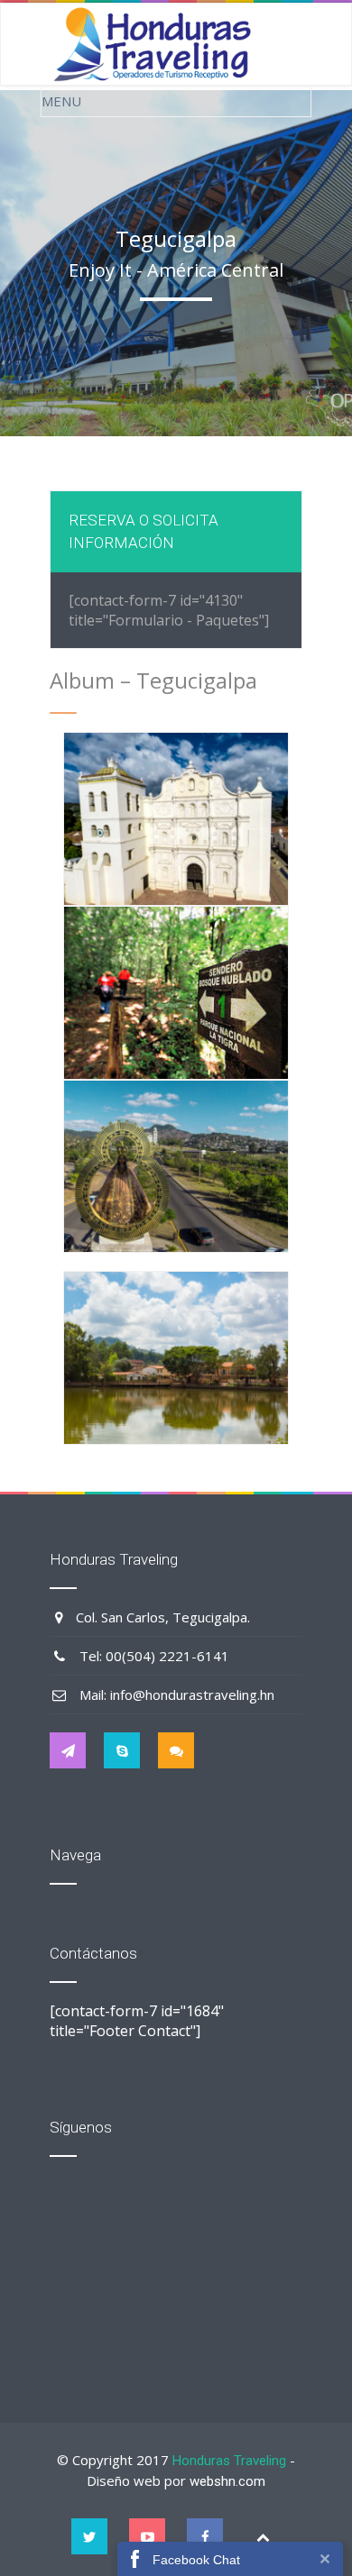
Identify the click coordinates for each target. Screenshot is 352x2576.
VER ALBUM (176, 838)
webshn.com (227, 2481)
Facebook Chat (196, 2560)
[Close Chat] (325, 2558)
